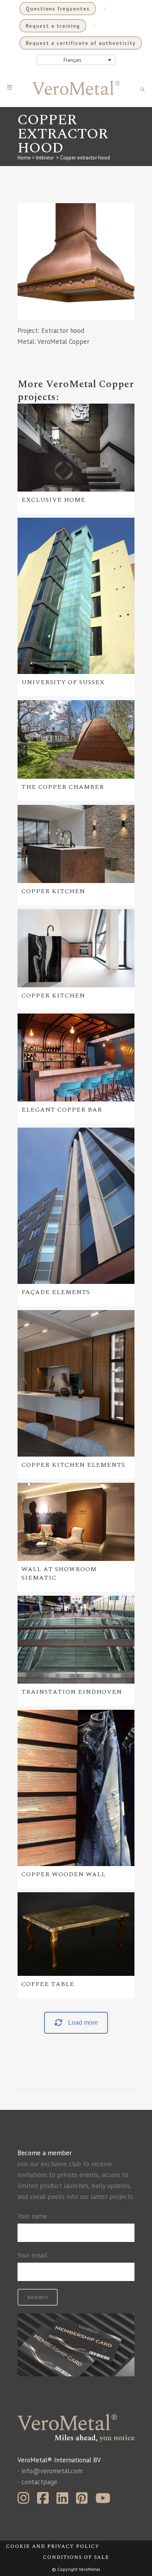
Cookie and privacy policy (53, 2546)
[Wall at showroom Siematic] (76, 1522)
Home (24, 158)
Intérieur (45, 158)
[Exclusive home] (76, 448)
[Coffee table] (76, 1934)
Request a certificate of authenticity (81, 43)
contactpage (39, 2482)
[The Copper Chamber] (76, 739)
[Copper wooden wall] (76, 1788)
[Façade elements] (76, 1206)
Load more (83, 2023)
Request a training (53, 26)
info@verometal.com (52, 2471)
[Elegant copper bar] (76, 1057)
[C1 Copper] (76, 262)
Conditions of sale (76, 2557)
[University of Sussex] (76, 596)
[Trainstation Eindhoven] (76, 1640)
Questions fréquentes (58, 9)
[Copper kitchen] (76, 844)
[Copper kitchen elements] (76, 1383)
